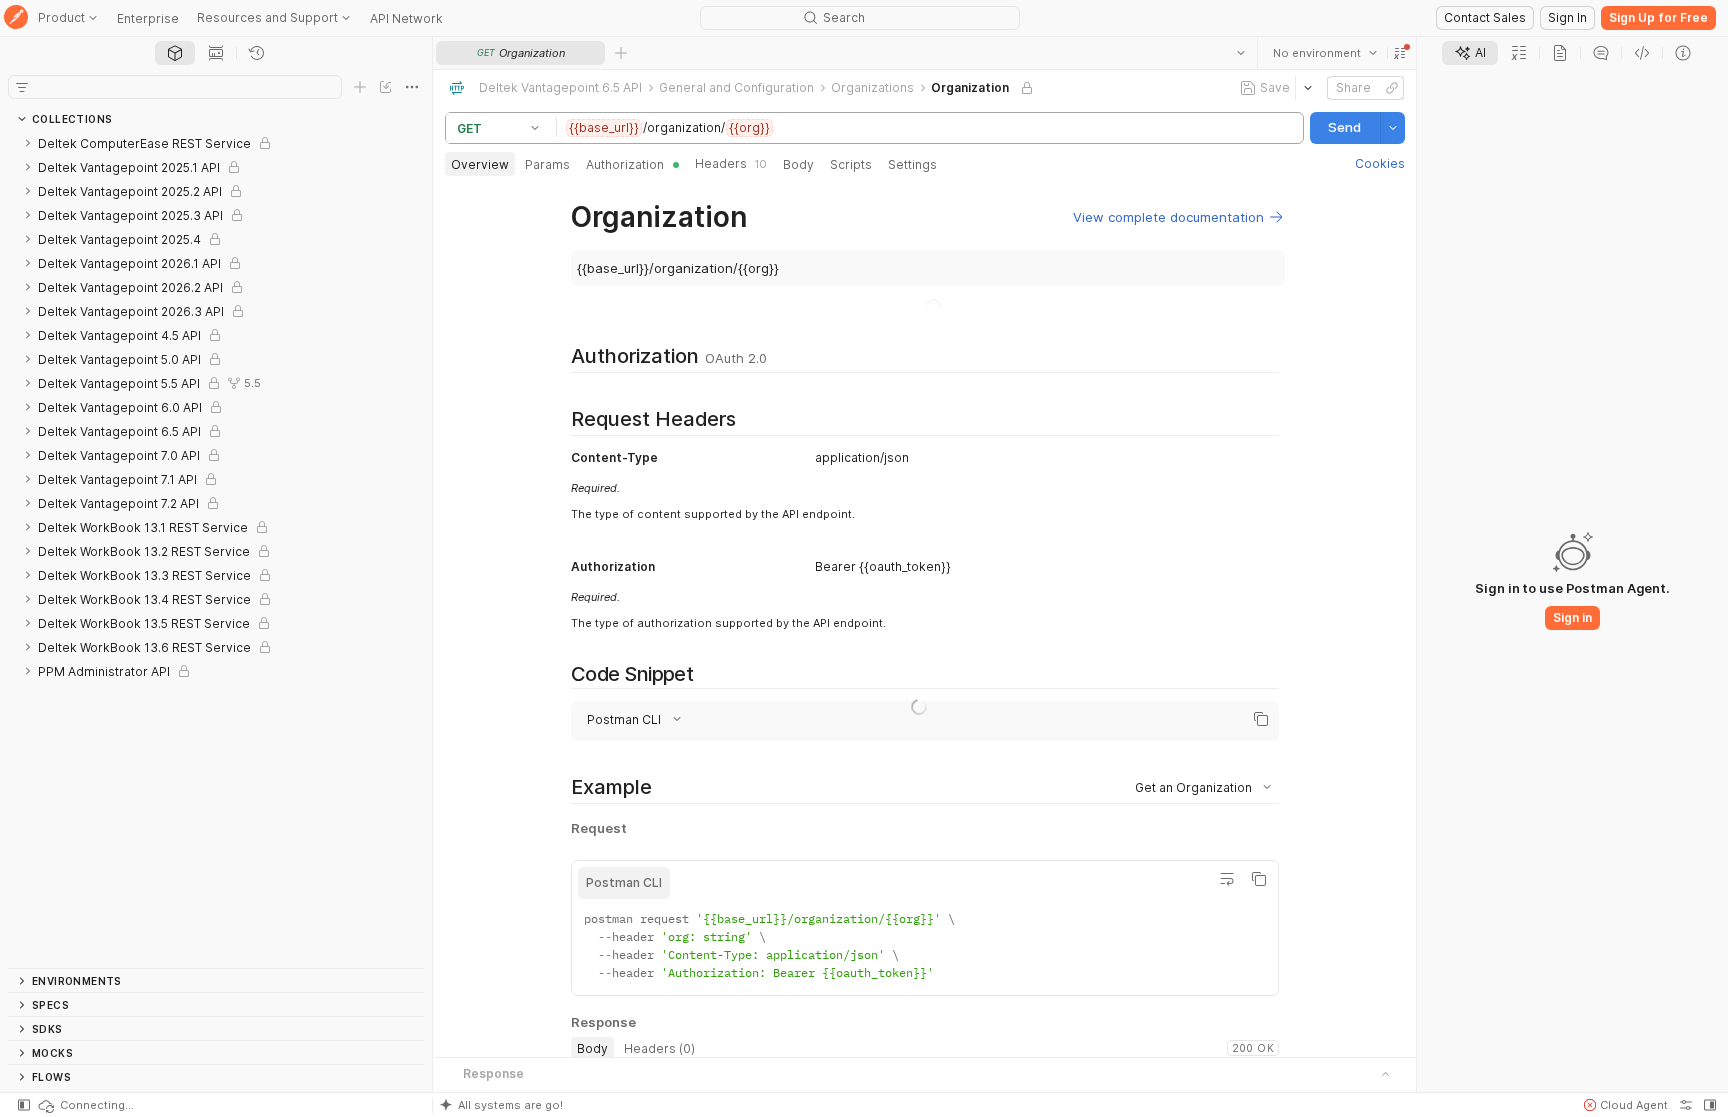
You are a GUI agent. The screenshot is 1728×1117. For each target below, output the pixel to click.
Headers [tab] (731, 163)
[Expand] (28, 143)
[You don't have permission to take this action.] (621, 53)
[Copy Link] (1391, 88)
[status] (85, 1105)
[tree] (216, 549)
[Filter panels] (22, 87)
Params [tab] (547, 164)
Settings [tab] (912, 164)
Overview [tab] (480, 164)
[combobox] (1324, 53)
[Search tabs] (1240, 53)
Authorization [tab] (625, 164)
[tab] (175, 53)
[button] (1399, 53)
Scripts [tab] (851, 164)
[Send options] (1392, 128)
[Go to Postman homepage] (16, 18)
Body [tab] (798, 164)
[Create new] (360, 87)
